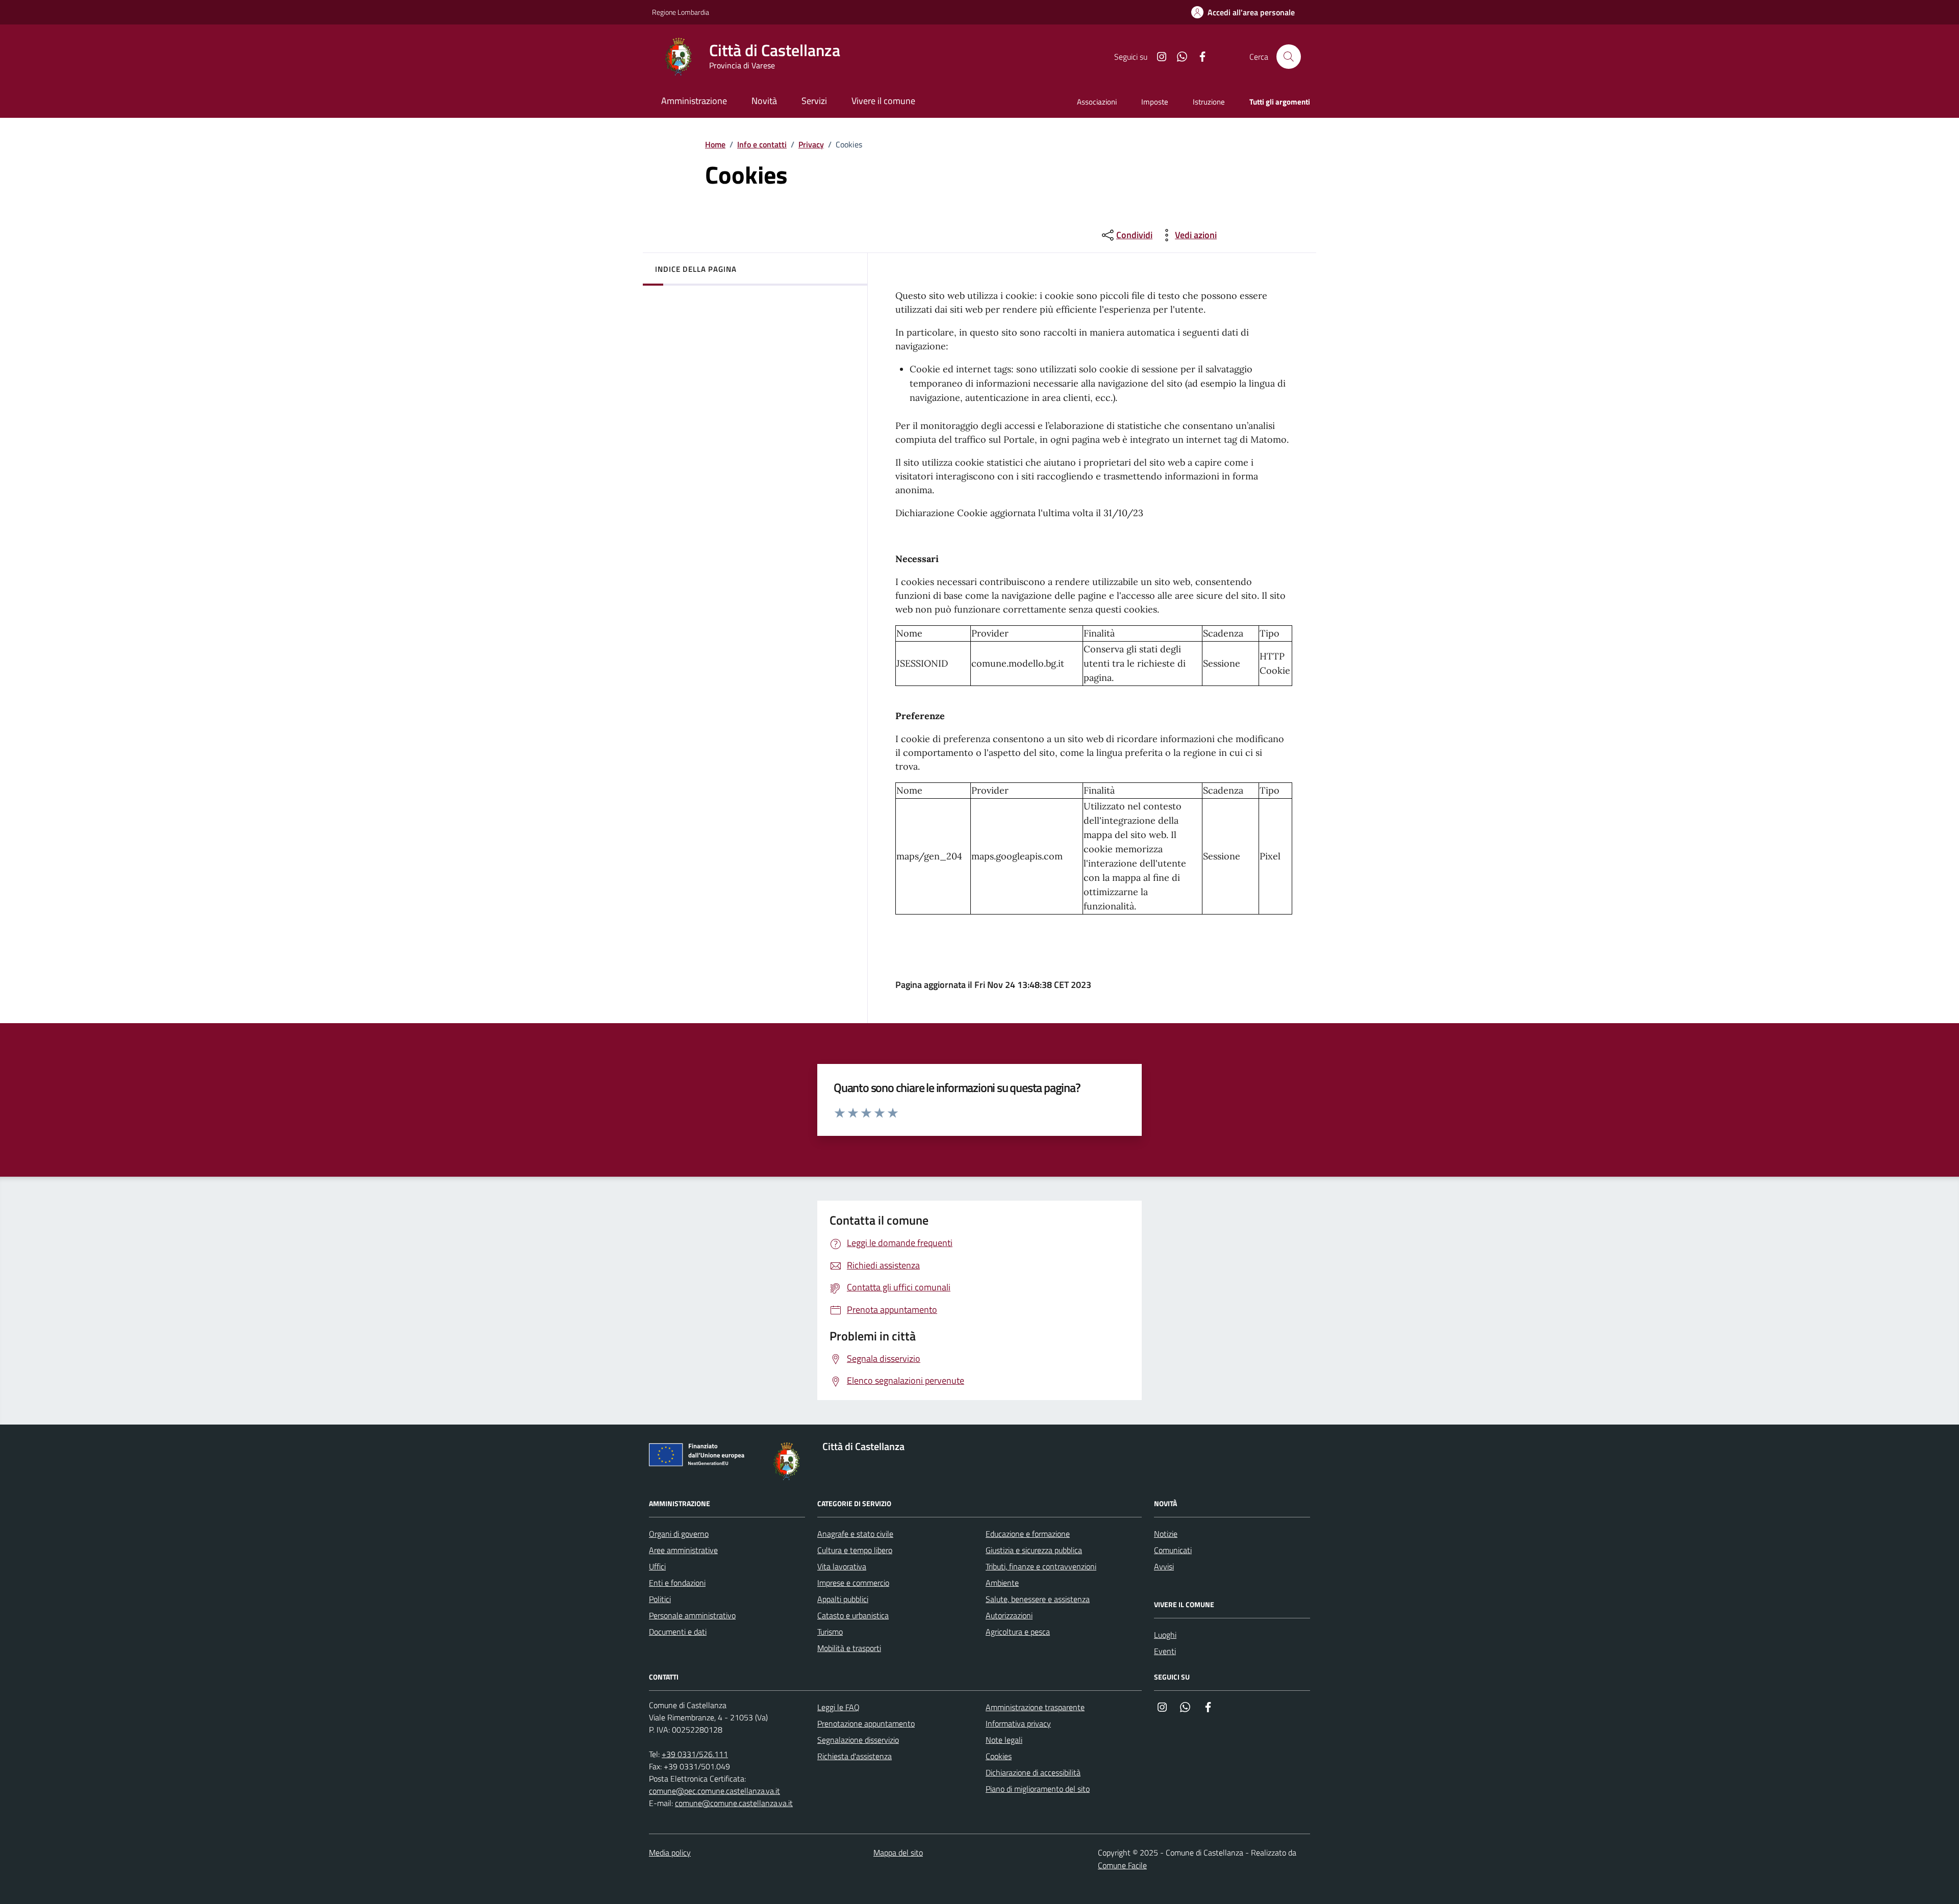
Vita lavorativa (842, 1566)
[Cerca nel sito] (1289, 57)
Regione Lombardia (681, 12)
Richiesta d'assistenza (855, 1756)
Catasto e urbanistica (853, 1615)
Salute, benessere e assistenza (1038, 1599)
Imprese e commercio (853, 1583)
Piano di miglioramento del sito (1038, 1789)
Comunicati (1173, 1550)
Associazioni (1097, 102)
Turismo (830, 1632)
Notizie (1166, 1534)
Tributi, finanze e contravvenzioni (1041, 1566)
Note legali (1004, 1740)
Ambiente (1002, 1583)
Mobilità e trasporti (849, 1648)
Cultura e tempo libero (855, 1550)
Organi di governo (679, 1534)
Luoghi (1165, 1635)
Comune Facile (1122, 1865)
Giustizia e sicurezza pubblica (1034, 1550)
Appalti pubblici (843, 1599)
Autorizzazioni (1009, 1615)
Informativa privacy (1018, 1723)
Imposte (1155, 102)
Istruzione (1209, 102)
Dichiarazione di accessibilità (1033, 1772)
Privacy (811, 144)
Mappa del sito (898, 1852)
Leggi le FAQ (838, 1707)
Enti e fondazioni (677, 1583)
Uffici (657, 1566)
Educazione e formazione (1028, 1534)
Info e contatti (762, 144)
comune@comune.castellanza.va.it (734, 1803)
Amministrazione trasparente (1035, 1707)
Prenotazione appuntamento (866, 1723)
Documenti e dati (678, 1632)
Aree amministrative (683, 1550)
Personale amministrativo (692, 1615)
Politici (660, 1599)
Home (715, 144)
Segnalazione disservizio (858, 1740)
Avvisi (1164, 1566)
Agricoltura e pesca (1018, 1632)
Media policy (670, 1852)
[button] (1243, 12)
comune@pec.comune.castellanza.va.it (714, 1791)
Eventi (1165, 1651)
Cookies (999, 1756)
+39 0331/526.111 (695, 1754)
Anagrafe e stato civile (855, 1534)
